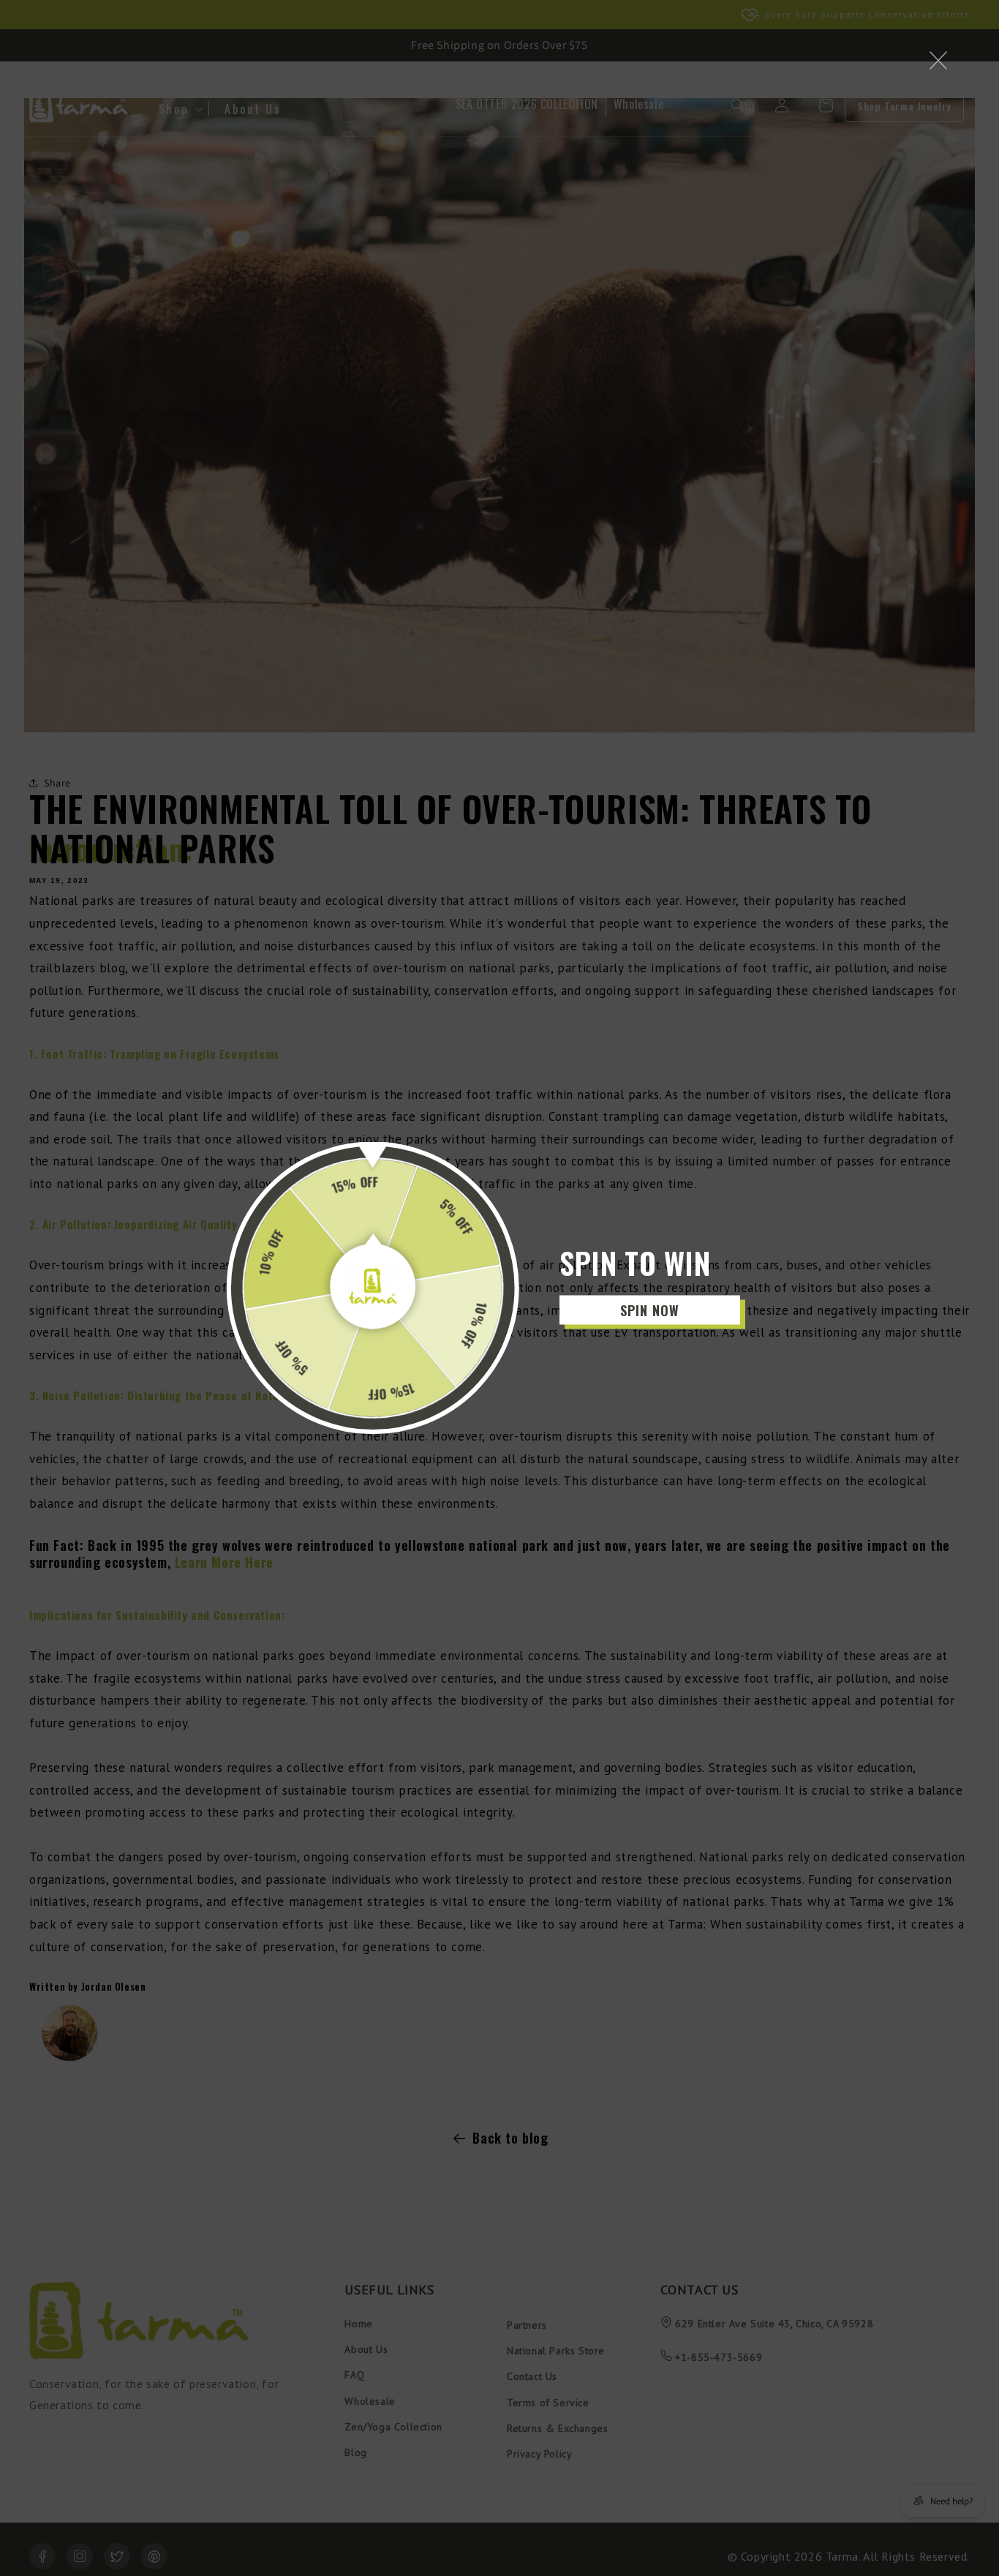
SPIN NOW (650, 1310)
